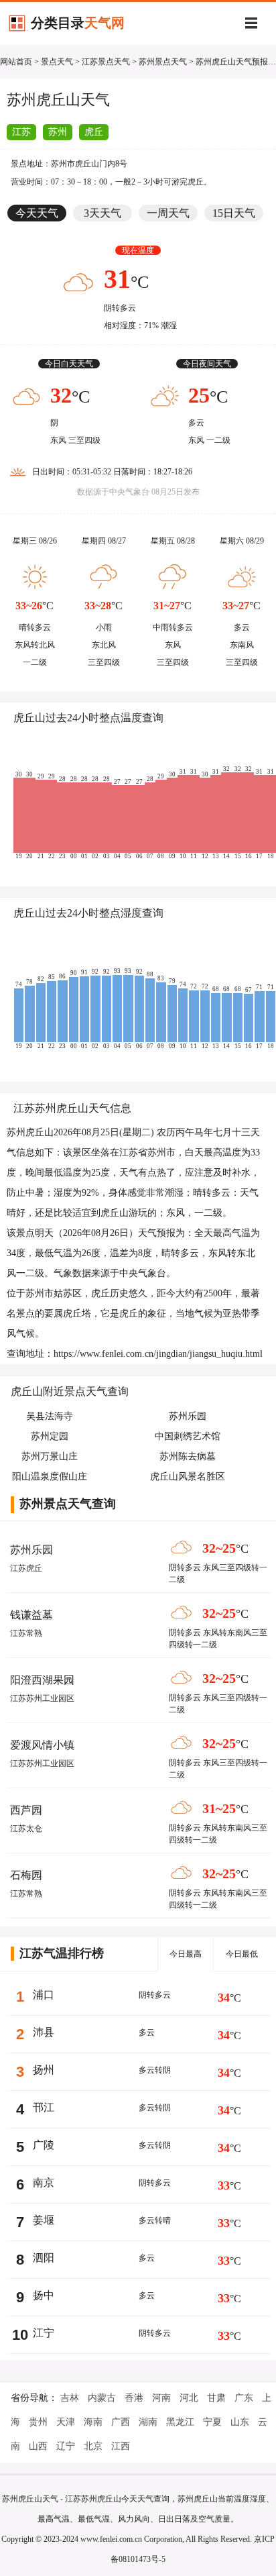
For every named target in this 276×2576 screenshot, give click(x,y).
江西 (121, 2446)
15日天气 (234, 213)
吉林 (70, 2398)
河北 (189, 2398)
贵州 (38, 2422)
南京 (44, 2182)
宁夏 (212, 2422)
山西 (38, 2446)
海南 (93, 2422)
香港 (134, 2398)
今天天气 (37, 213)
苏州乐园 (31, 1550)
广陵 (44, 2145)
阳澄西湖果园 (42, 1680)
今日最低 (242, 1954)
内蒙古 (102, 2398)
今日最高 (186, 1954)
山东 (240, 2422)
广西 (121, 2422)
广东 (244, 2398)
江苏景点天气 (106, 62)
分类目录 (78, 23)
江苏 (21, 132)
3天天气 (102, 213)
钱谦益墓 (31, 1615)
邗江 (44, 2107)
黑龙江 (180, 2422)
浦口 (44, 1995)
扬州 (44, 2070)
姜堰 (44, 2220)
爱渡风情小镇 (42, 1745)
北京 (93, 2446)
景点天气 (57, 62)
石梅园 (26, 1875)
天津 (66, 2422)
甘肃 (216, 2398)
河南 (161, 2398)
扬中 (44, 2295)
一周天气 (168, 213)
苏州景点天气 (163, 62)
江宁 (44, 2333)
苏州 (58, 132)
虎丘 (94, 132)
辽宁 (66, 2446)
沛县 (44, 2032)
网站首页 (16, 62)
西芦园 (26, 1810)
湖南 (148, 2422)
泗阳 (44, 2258)
